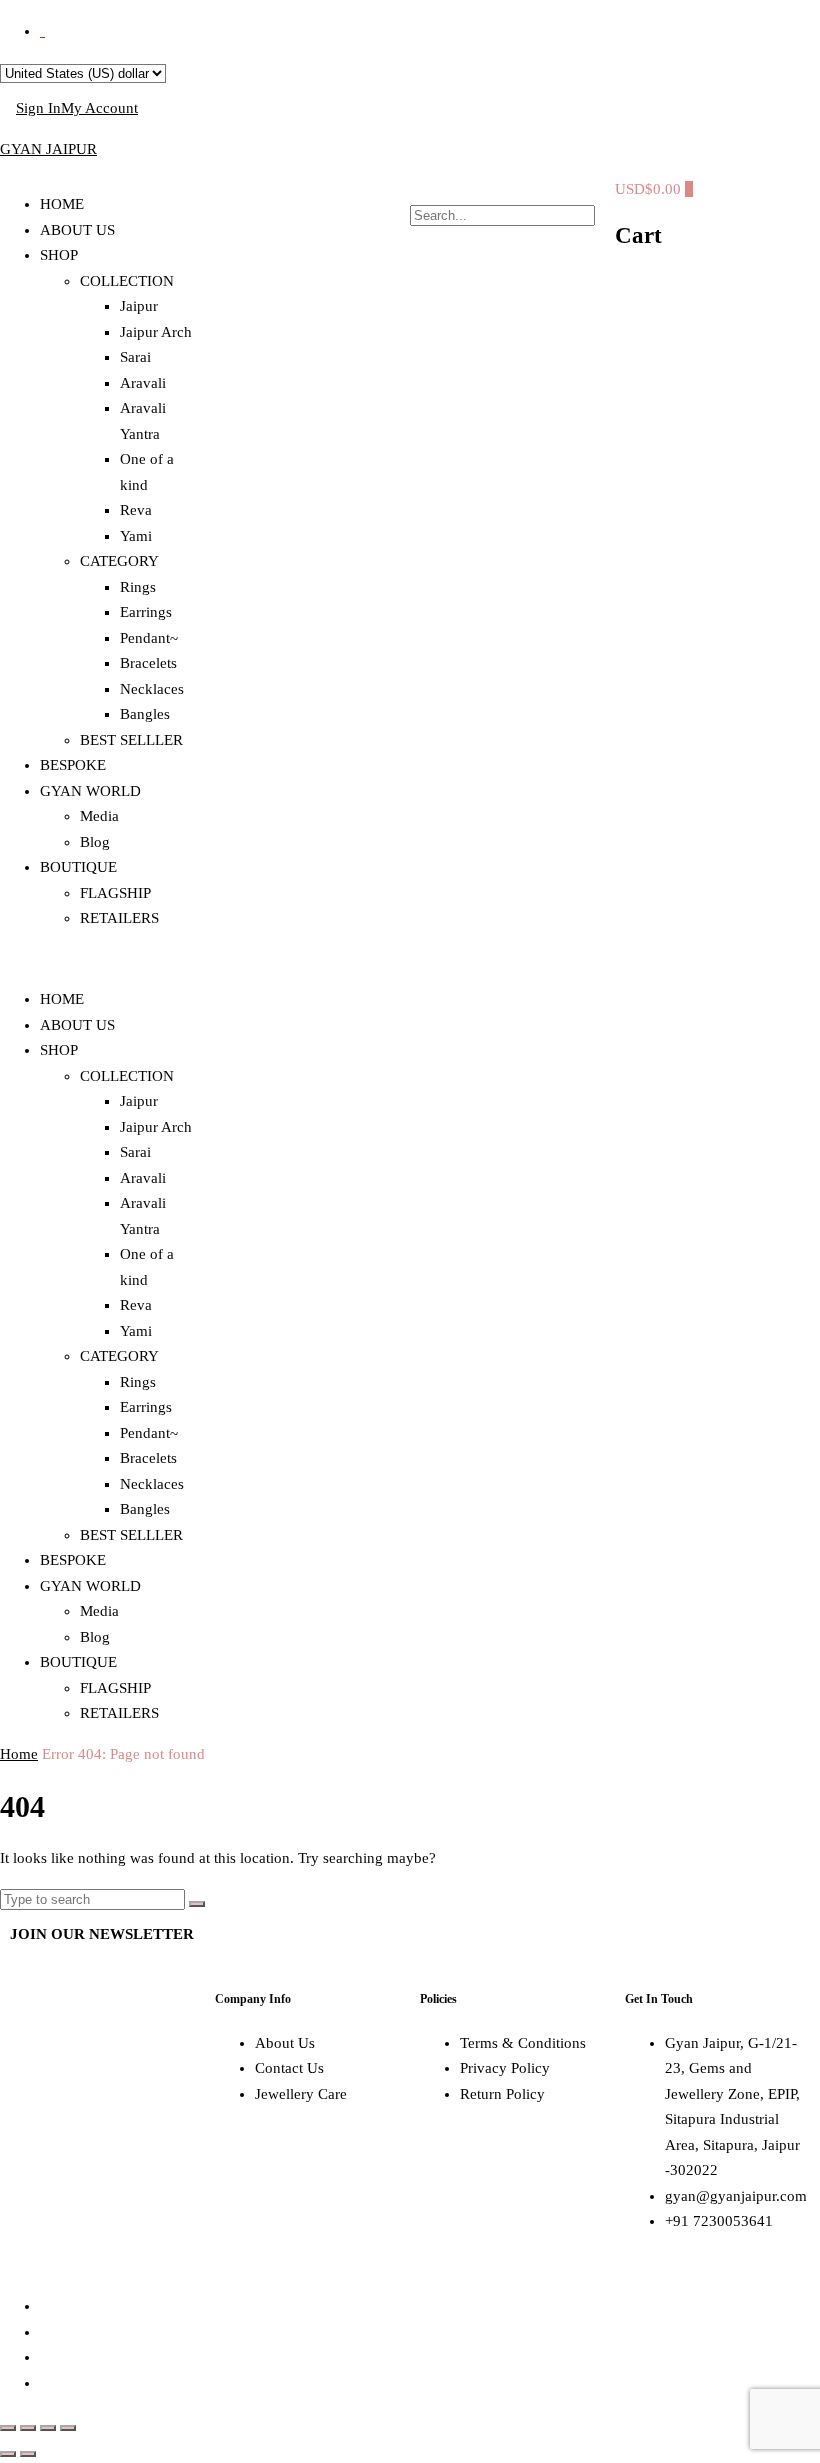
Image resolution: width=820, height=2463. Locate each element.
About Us (285, 2043)
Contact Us (289, 2068)
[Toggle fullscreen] (28, 2428)
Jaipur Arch (156, 332)
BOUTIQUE (78, 867)
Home (19, 1754)
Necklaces (152, 689)
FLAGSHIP (115, 893)
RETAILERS (119, 918)
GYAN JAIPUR (48, 149)
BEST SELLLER (131, 740)
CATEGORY (119, 561)
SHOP (59, 255)
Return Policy (502, 2094)
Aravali (143, 383)
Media (99, 816)
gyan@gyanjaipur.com (736, 2196)
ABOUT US (77, 230)
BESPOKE (73, 765)
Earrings (146, 612)
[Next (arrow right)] (28, 2454)
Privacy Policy (505, 2068)
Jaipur (139, 306)
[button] (102, 960)
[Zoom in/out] (8, 2428)
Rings (138, 587)
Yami (136, 536)
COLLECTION (127, 281)
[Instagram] (89, 2066)
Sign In (38, 108)
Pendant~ (149, 638)
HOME (62, 204)
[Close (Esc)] (68, 2428)
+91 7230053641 (719, 2221)
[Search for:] (94, 1899)
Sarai (135, 357)
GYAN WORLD (90, 791)
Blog (95, 842)
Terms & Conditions (523, 2043)
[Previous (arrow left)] (8, 2454)
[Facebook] (35, 2066)
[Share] (48, 2428)
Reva (136, 510)
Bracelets (148, 663)
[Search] (197, 1904)
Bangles (145, 714)
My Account (99, 108)
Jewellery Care (301, 2094)
